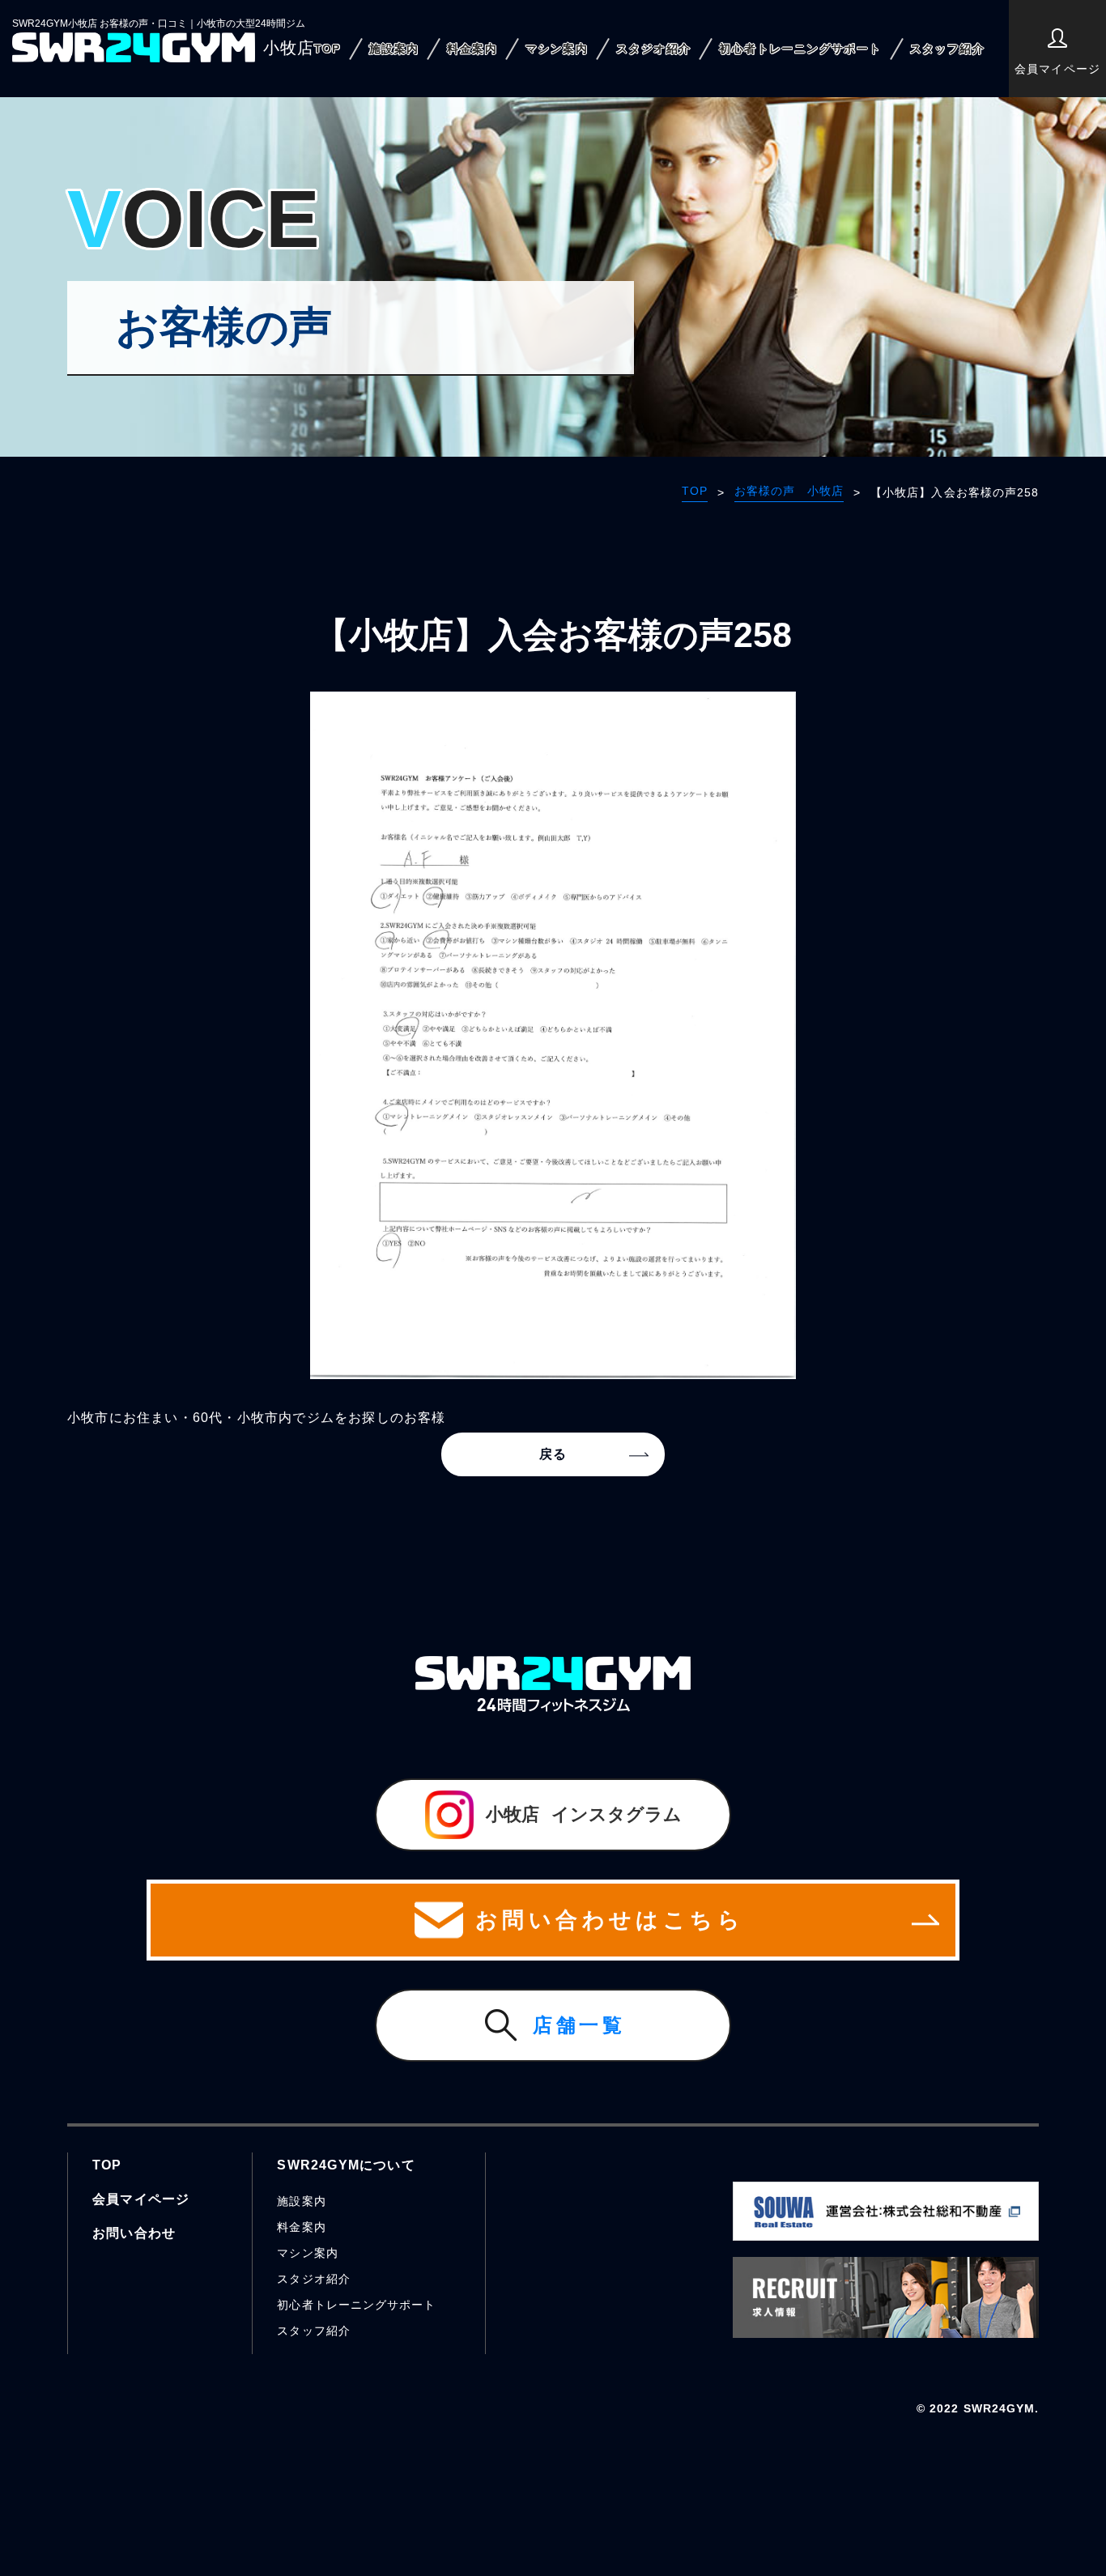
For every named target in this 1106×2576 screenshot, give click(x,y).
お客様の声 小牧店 (789, 491)
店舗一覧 (579, 2025)
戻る (553, 1454)
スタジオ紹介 (653, 49)
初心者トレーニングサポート (800, 49)
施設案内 (394, 49)
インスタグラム (584, 1814)
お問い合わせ (134, 2233)
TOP (328, 49)
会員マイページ (1057, 69)
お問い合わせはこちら (610, 1920)
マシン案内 (557, 49)
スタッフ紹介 (947, 49)
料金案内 (472, 49)
